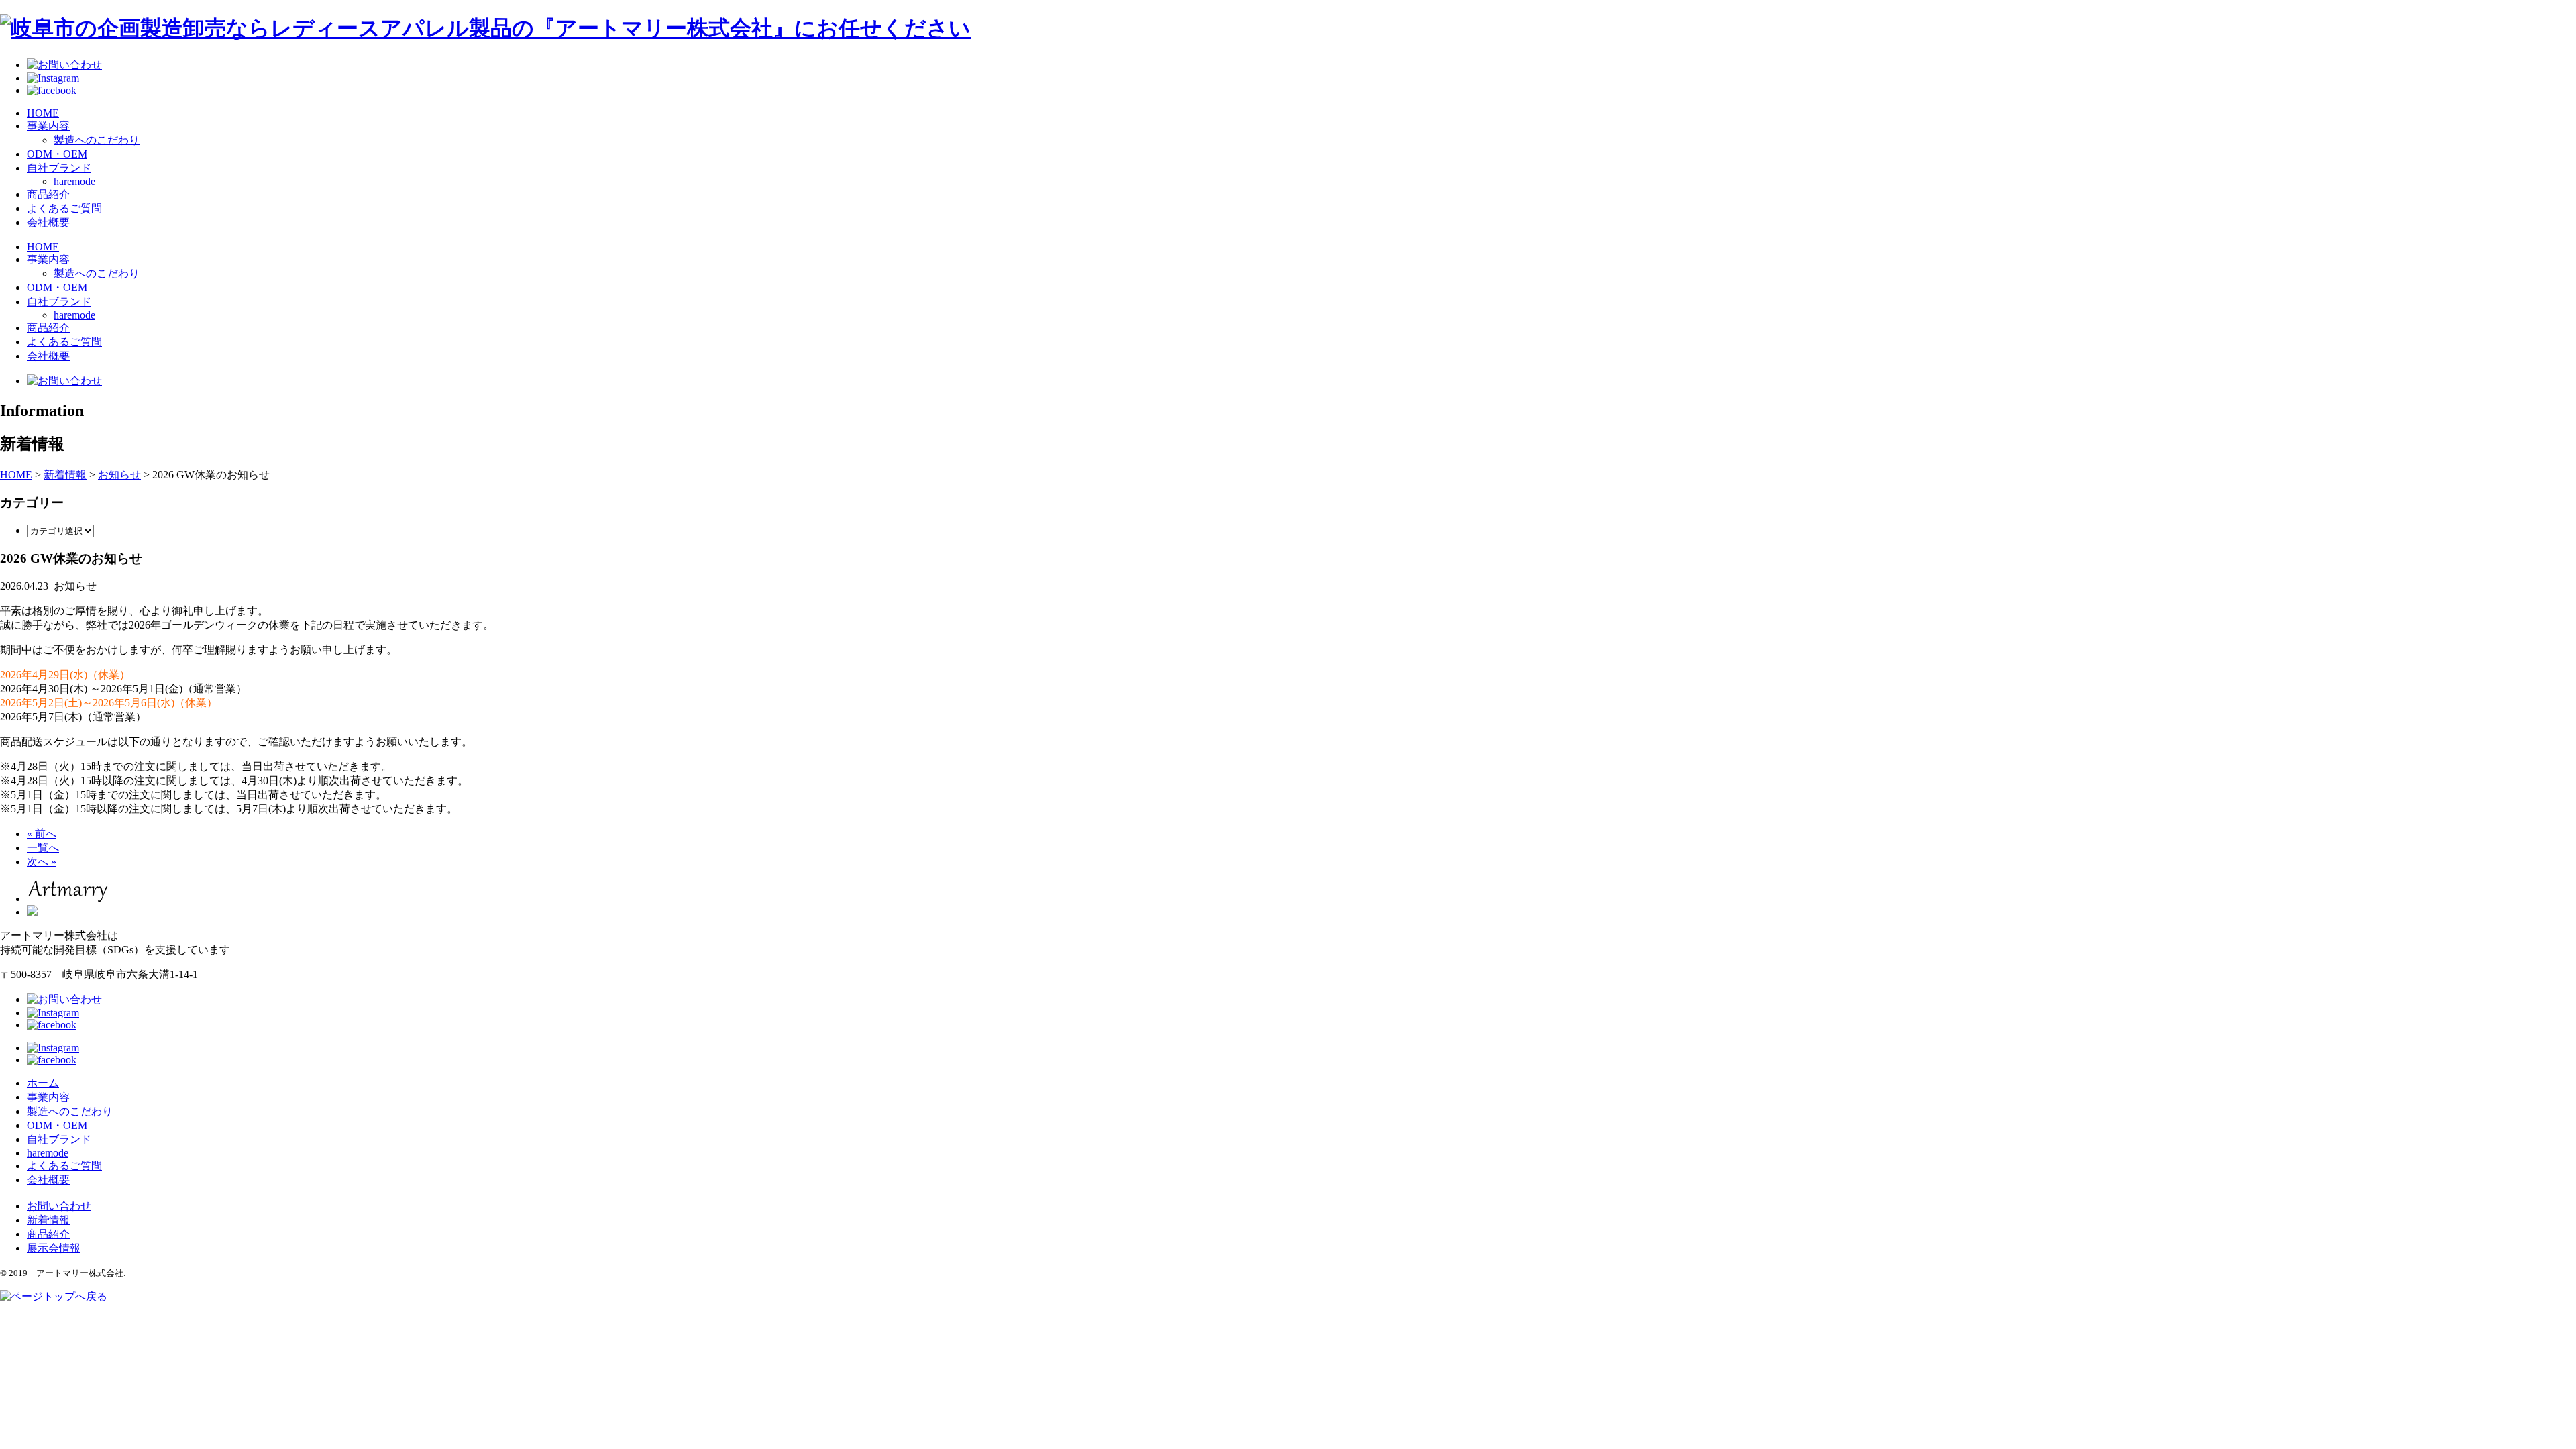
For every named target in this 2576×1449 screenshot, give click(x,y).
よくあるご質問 (64, 208)
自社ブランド (59, 168)
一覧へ (43, 848)
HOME (43, 113)
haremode (74, 181)
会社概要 (48, 222)
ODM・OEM (57, 154)
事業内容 (48, 126)
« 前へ (42, 834)
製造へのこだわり (97, 140)
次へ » (42, 862)
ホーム (43, 1083)
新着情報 (48, 1220)
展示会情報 (54, 1248)
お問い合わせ (59, 1206)
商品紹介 (48, 194)
